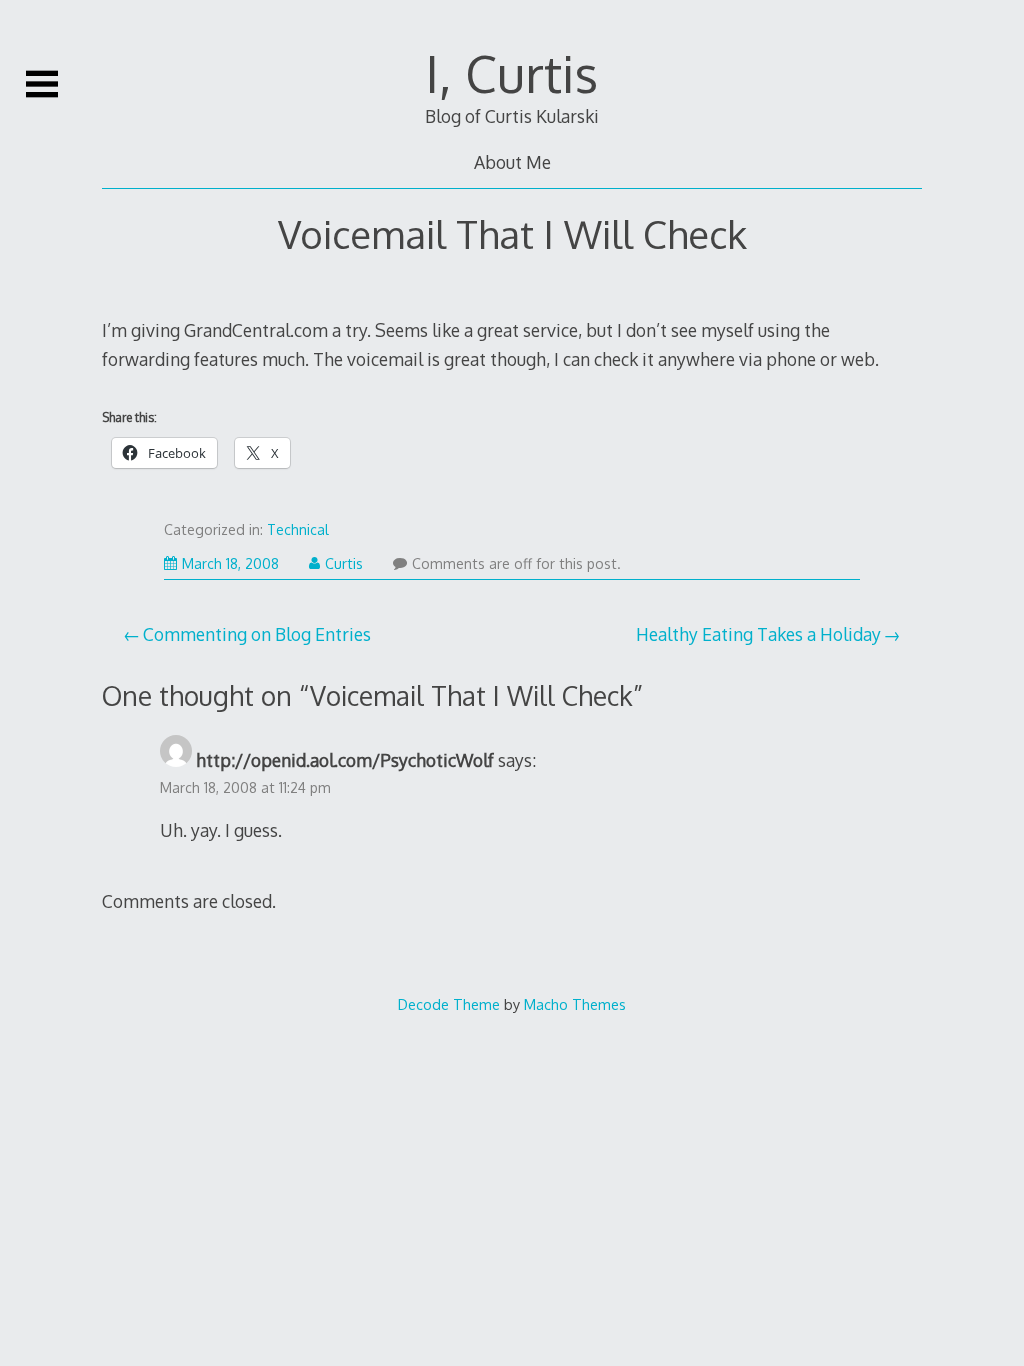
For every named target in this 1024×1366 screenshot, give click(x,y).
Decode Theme (449, 1004)
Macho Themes (575, 1004)
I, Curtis (512, 73)
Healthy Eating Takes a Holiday (758, 634)
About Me (512, 162)
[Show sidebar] (42, 84)
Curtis (344, 563)
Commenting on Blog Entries (257, 634)
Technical (298, 529)
